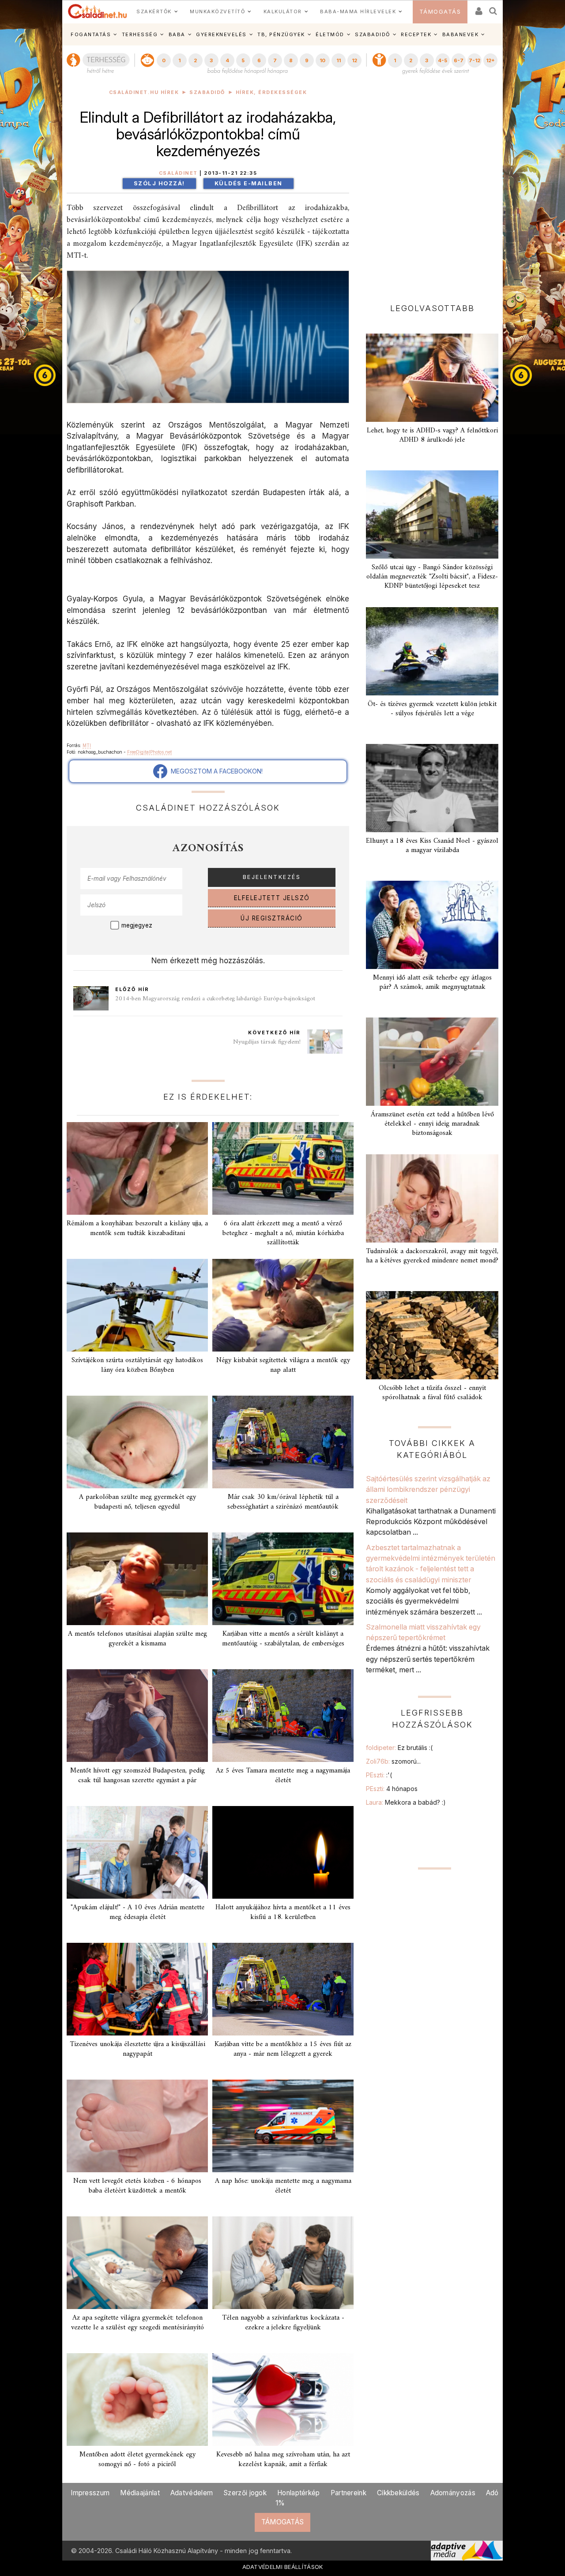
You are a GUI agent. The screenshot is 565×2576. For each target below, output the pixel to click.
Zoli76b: (393, 1761)
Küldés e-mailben (249, 183)
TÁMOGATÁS (440, 12)
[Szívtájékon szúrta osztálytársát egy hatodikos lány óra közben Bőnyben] (137, 1305)
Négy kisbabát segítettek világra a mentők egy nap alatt (283, 1365)
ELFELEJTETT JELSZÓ (272, 898)
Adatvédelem (192, 2493)
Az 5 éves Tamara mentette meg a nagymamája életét (283, 1775)
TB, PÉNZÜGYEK (281, 34)
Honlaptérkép (299, 2493)
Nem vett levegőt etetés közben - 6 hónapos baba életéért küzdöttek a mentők (137, 2186)
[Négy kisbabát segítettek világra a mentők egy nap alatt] (283, 1305)
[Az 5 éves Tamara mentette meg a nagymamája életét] (283, 1716)
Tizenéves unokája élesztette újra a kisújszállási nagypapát (137, 2049)
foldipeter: (399, 1748)
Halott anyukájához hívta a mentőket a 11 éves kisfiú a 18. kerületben (283, 1912)
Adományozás (453, 2493)
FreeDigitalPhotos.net (149, 752)
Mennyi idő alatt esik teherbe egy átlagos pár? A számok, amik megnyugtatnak (432, 982)
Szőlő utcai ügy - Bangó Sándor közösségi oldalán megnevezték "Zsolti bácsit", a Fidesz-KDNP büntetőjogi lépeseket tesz (432, 577)
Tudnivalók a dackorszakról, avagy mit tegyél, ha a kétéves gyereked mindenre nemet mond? (432, 1256)
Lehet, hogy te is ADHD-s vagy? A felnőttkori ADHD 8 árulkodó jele (432, 435)
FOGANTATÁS (91, 34)
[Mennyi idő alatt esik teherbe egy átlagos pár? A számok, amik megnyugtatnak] (432, 925)
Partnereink (348, 2493)
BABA (177, 34)
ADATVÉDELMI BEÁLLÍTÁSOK (283, 2567)
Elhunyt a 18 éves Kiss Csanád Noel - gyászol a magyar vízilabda (432, 846)
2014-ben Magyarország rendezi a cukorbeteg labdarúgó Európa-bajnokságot (215, 999)
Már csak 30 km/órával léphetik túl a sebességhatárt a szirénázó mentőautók (283, 1502)
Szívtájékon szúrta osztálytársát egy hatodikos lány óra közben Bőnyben (137, 1365)
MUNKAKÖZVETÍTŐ (217, 11)
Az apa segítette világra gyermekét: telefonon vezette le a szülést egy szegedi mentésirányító (137, 2323)
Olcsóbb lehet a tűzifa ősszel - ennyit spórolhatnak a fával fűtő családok (432, 1393)
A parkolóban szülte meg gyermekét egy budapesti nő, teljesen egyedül (137, 1502)
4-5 (443, 60)
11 (339, 60)
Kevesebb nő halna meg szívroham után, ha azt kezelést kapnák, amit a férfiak (283, 2459)
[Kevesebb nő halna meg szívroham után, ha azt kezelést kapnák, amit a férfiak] (283, 2400)
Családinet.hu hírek (144, 92)
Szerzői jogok (245, 2493)
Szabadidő (207, 92)
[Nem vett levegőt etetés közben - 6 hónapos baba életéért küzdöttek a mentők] (137, 2126)
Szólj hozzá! (159, 183)
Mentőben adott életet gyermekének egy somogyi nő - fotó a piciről (137, 2459)
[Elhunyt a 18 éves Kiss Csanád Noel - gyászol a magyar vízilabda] (432, 788)
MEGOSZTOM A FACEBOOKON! (215, 771)
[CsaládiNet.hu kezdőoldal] (98, 11)
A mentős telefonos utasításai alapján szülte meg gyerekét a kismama (137, 1639)
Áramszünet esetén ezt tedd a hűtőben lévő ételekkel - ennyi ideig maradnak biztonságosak (432, 1124)
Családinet (178, 173)
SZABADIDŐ (373, 34)
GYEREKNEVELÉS (221, 34)
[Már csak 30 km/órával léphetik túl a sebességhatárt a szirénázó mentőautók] (283, 1442)
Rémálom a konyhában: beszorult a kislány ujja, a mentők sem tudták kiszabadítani (137, 1228)
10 (322, 60)
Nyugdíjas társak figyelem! (267, 1042)
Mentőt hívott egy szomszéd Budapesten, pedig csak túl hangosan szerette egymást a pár (137, 1775)
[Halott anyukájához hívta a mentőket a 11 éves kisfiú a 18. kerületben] (283, 1852)
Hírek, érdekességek (271, 92)
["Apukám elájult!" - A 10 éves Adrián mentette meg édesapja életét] (137, 1852)
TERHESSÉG (140, 34)
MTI (87, 745)
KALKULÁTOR (283, 11)
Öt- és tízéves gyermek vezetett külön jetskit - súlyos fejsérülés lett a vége (432, 709)
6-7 (459, 60)
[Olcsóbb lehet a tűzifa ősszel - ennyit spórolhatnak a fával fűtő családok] (432, 1335)
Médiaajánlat (140, 2493)
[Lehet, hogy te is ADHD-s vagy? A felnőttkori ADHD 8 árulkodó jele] (432, 378)
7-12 (475, 60)
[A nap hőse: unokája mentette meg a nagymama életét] (283, 2126)
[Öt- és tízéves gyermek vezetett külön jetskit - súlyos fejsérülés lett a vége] (432, 651)
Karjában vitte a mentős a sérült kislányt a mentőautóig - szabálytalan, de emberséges (283, 1639)
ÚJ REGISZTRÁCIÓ (272, 918)
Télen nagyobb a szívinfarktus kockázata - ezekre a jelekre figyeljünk (283, 2323)
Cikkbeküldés (398, 2493)
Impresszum (90, 2493)
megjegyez (137, 925)
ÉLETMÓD (330, 34)
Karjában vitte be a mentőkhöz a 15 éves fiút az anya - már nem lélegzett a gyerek (283, 2049)
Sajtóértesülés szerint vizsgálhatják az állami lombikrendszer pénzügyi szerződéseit (428, 1489)
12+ (490, 60)
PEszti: (379, 1775)
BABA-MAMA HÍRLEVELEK (358, 11)
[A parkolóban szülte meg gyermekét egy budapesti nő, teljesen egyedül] (137, 1442)
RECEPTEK (416, 34)
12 (354, 60)
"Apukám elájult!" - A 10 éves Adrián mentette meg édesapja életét (137, 1912)
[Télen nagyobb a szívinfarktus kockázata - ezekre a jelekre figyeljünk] (283, 2263)
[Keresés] (493, 8)
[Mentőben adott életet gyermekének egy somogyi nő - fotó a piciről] (137, 2400)
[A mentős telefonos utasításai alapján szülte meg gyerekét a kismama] (137, 1579)
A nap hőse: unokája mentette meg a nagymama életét (283, 2186)
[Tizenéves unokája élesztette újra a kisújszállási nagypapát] (137, 1989)
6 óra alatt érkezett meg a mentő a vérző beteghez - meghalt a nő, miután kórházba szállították (283, 1233)
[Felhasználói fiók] (478, 8)
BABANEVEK (461, 34)
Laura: (406, 1802)
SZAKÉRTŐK (154, 11)
